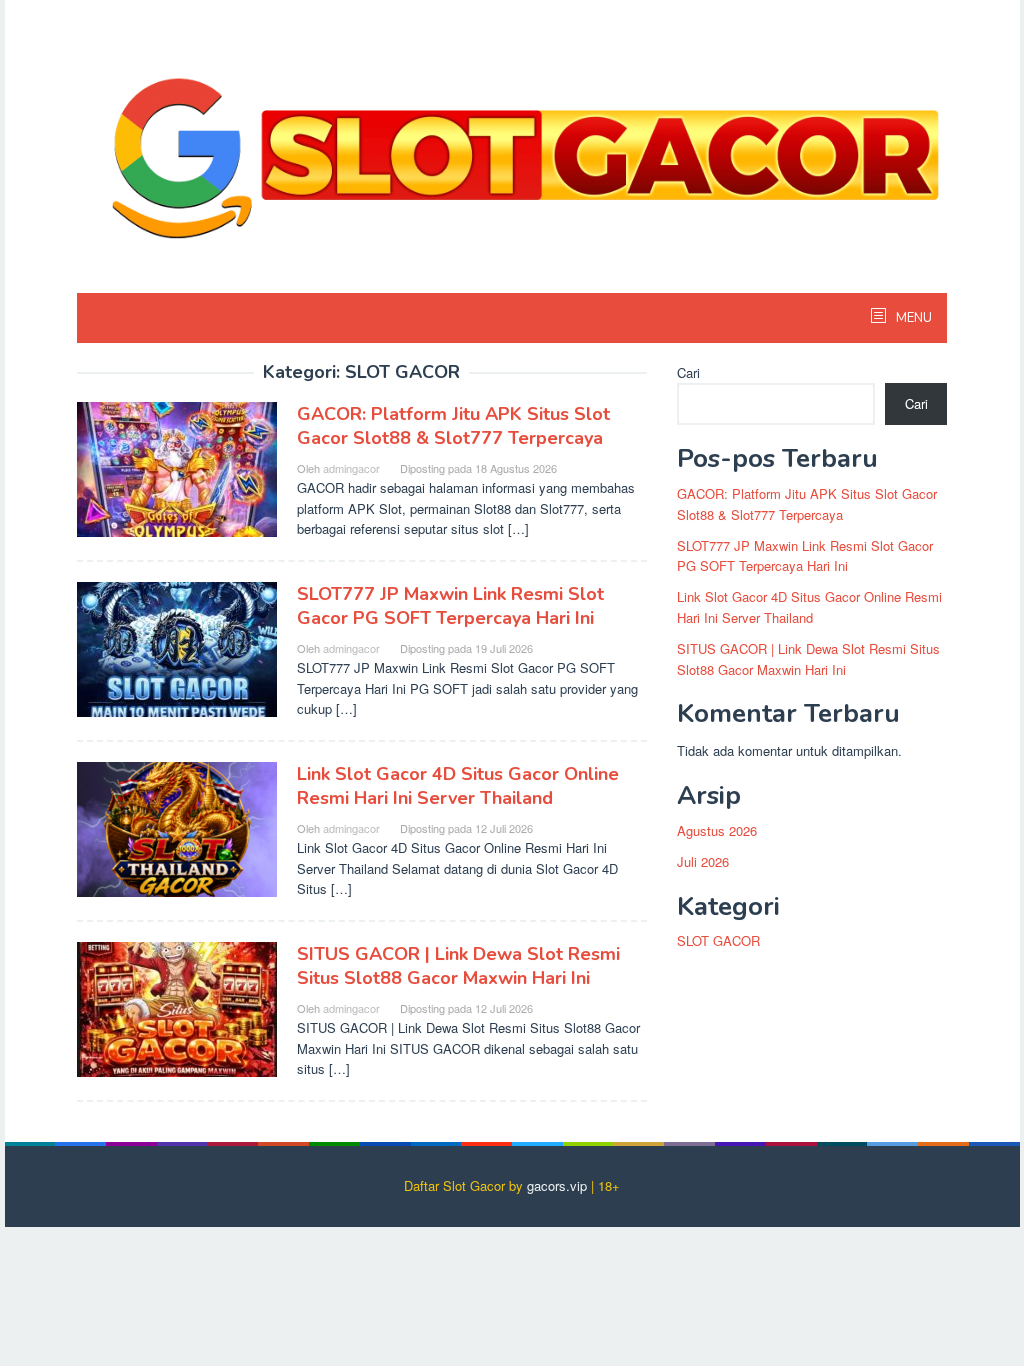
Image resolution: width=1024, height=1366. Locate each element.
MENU (912, 318)
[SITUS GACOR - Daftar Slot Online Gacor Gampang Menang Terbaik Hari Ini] (512, 141)
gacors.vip (557, 1185)
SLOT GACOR (718, 940)
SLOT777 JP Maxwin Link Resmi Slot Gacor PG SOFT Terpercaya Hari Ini (450, 606)
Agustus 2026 (717, 830)
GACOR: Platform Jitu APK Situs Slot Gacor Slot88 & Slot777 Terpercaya (453, 426)
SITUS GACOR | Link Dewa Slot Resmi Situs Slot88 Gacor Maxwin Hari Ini (458, 966)
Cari (688, 372)
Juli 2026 (703, 861)
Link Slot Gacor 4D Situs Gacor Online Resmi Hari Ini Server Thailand (458, 786)
